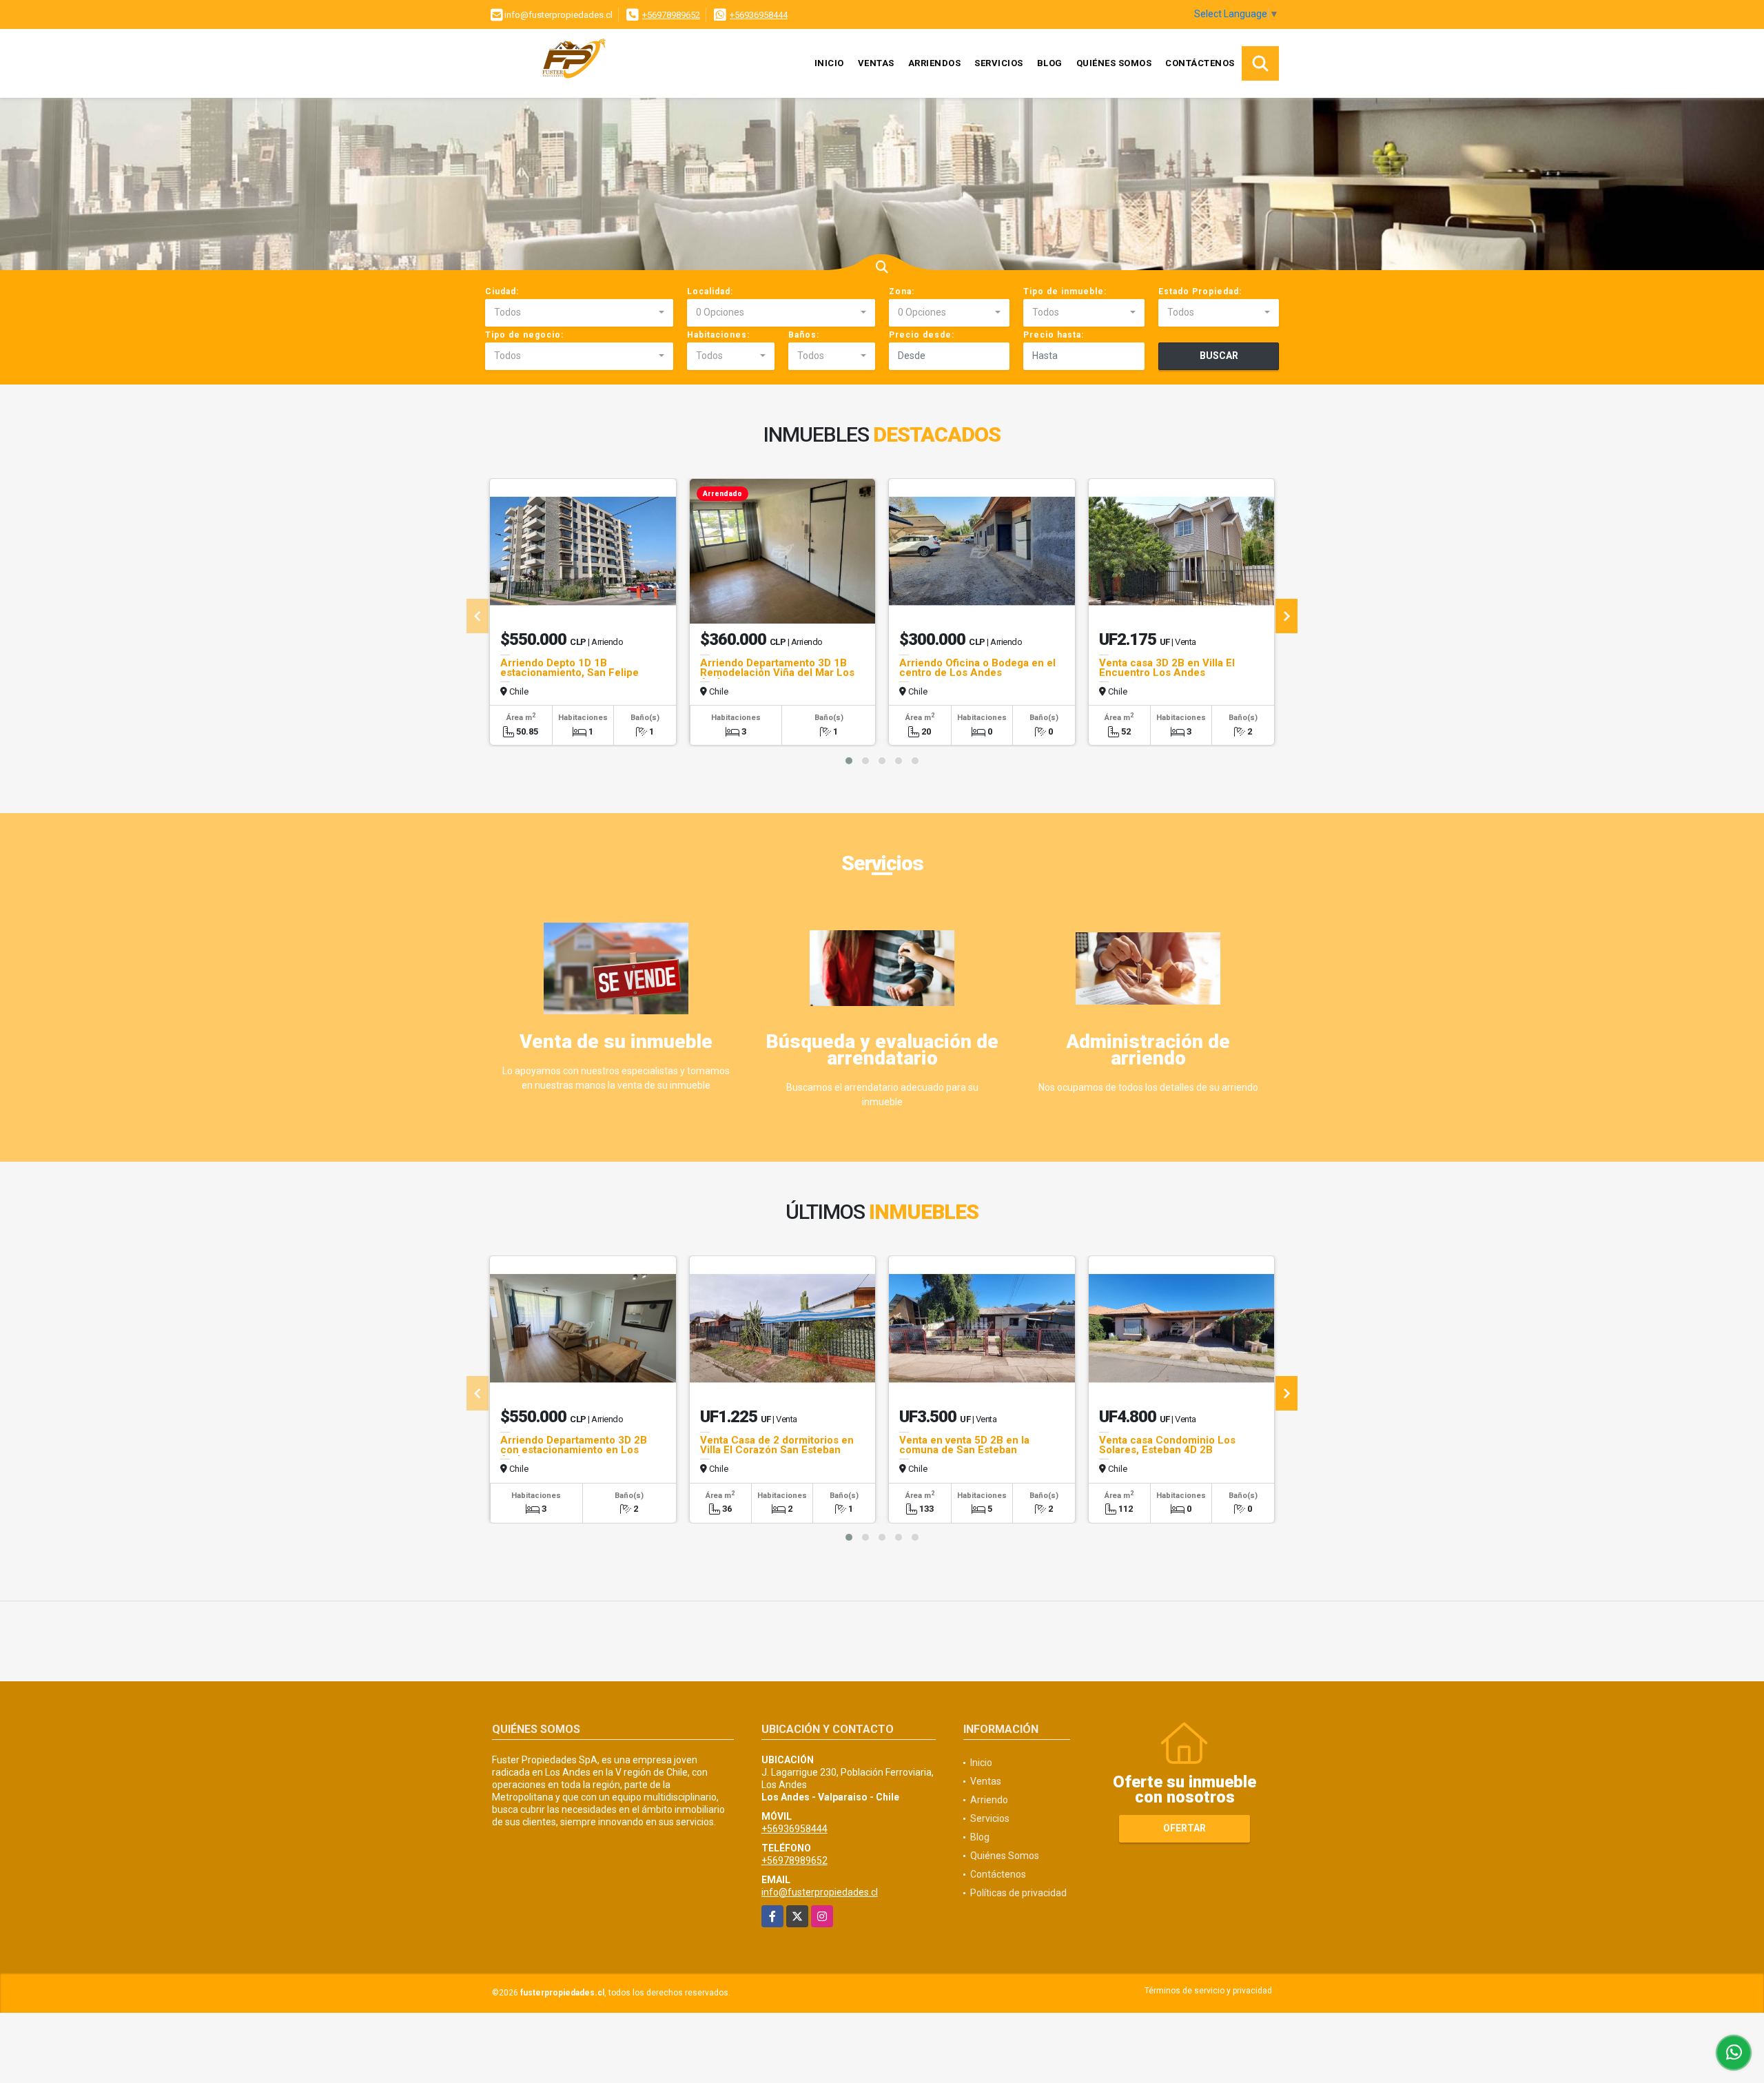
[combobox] (579, 313)
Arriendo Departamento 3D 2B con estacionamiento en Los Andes (574, 1450)
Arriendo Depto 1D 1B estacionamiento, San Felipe (570, 668)
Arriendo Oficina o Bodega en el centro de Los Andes (977, 668)
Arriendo (989, 1800)
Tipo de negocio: (524, 335)
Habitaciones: (718, 335)
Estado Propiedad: (1200, 291)
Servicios (999, 63)
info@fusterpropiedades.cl (820, 1892)
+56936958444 (759, 15)
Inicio (829, 63)
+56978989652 (671, 15)
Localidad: (710, 291)
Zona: (902, 291)
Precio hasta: (1054, 335)
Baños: (804, 335)
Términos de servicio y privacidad (1208, 1991)
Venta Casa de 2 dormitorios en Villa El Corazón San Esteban (777, 1445)
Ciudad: (502, 291)
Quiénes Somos (1114, 63)
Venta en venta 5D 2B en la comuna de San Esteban (964, 1445)
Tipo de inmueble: (1065, 291)
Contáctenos (1200, 63)
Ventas (876, 63)
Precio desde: (922, 335)
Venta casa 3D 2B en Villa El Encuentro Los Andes (1167, 668)
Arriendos (935, 63)
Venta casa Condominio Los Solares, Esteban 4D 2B (1167, 1445)
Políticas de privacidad (1018, 1893)
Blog (1050, 63)
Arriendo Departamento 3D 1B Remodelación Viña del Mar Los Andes (777, 673)
